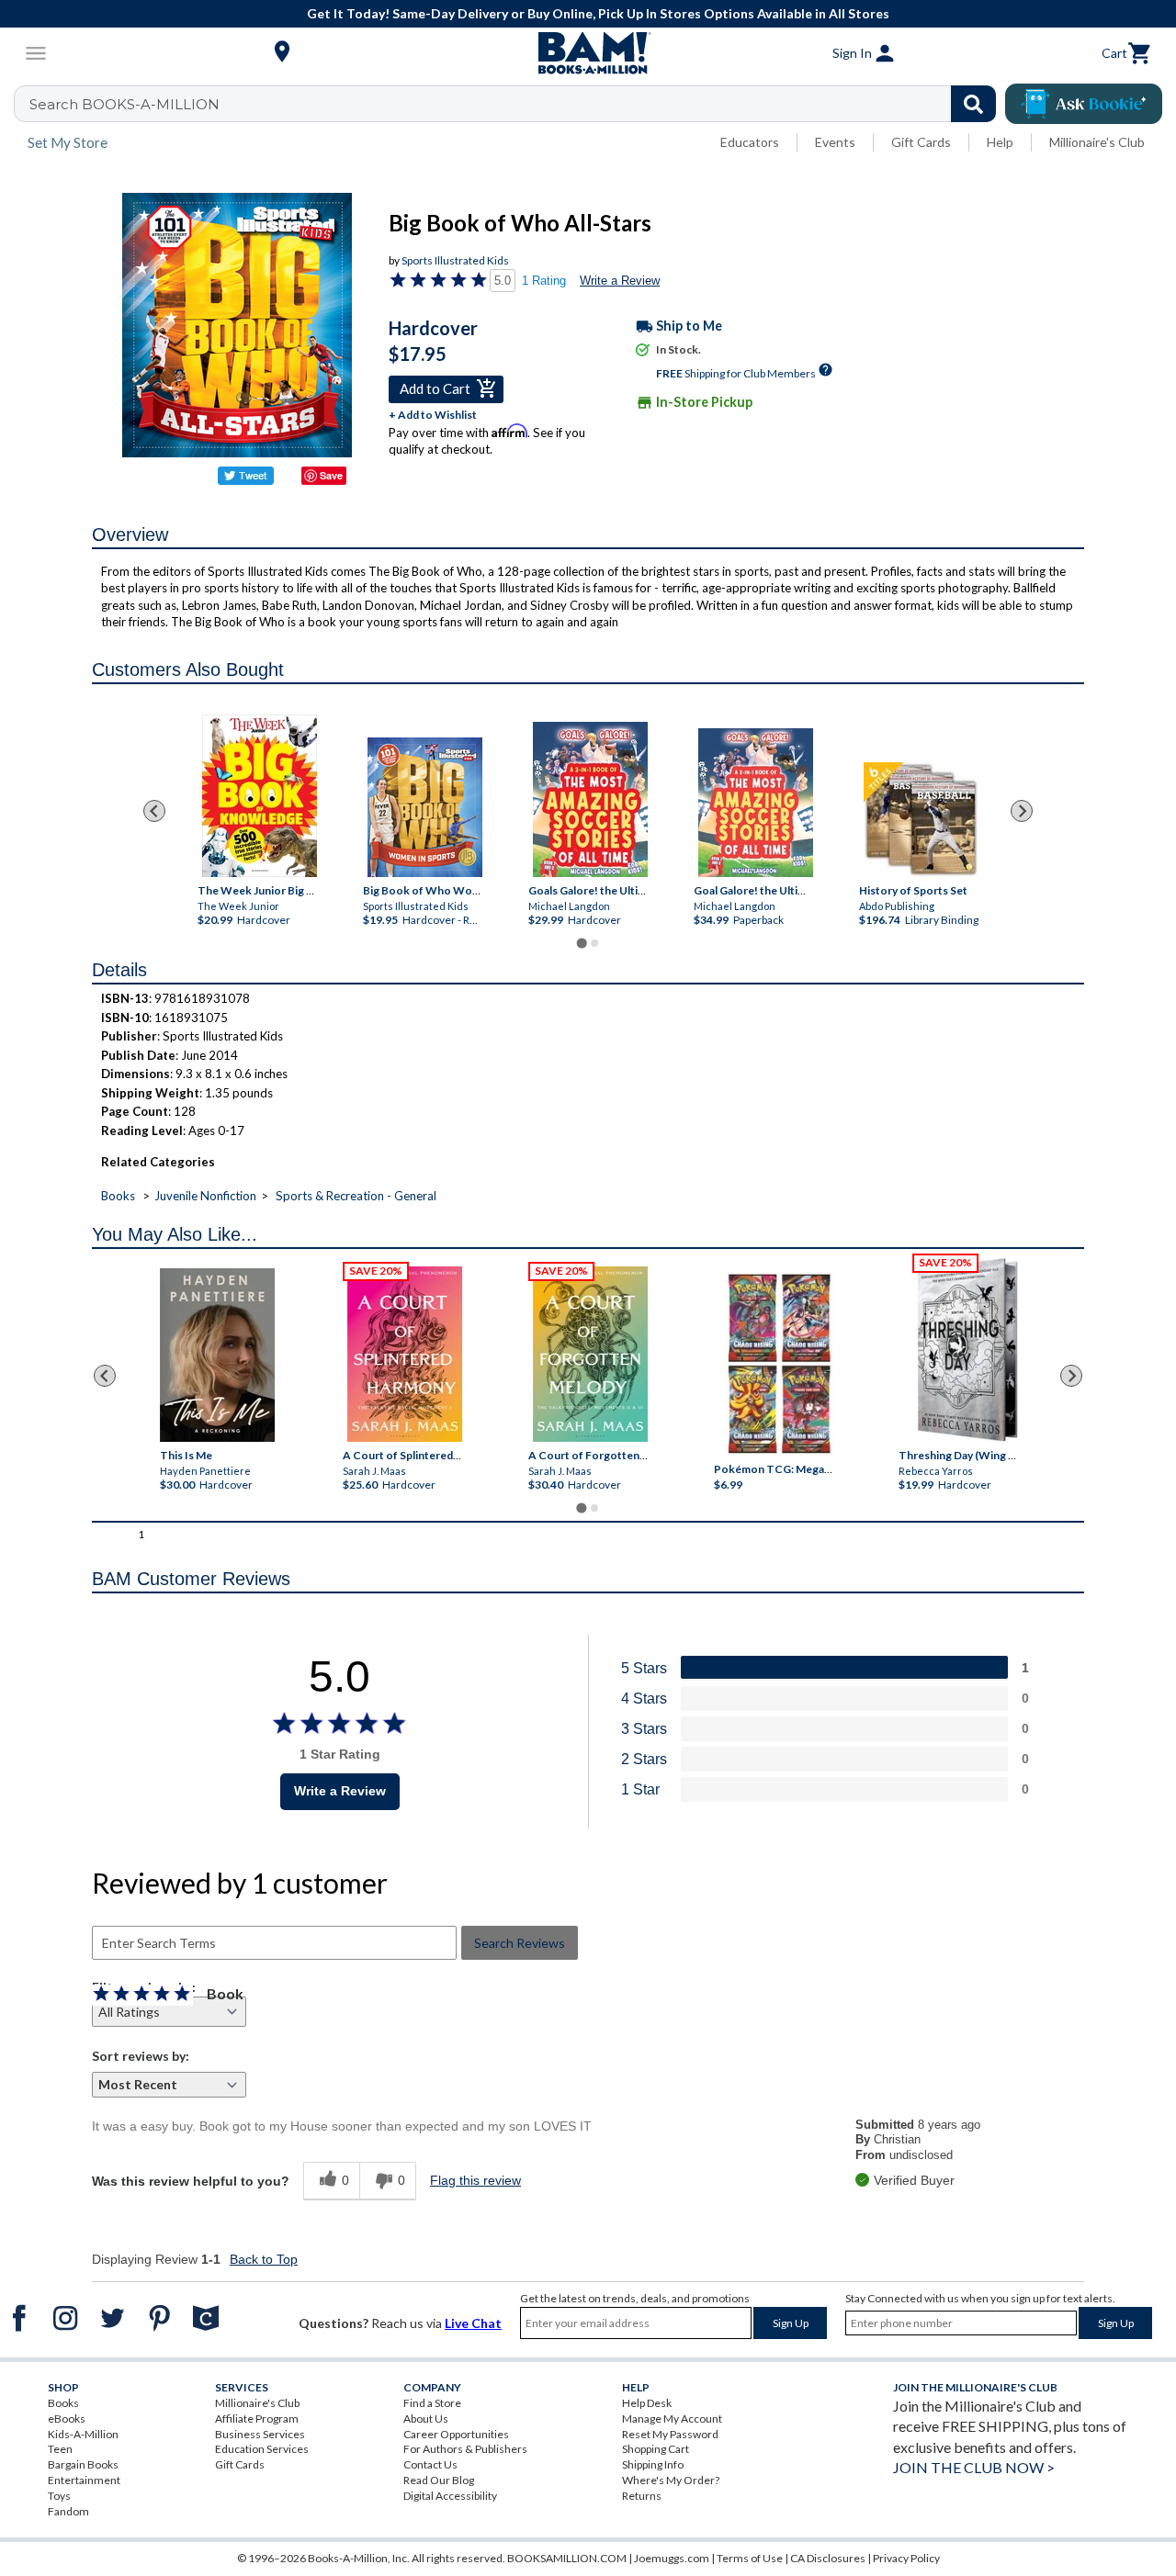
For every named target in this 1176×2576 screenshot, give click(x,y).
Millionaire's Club (1097, 142)
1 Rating (544, 281)
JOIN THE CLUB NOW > (974, 2467)
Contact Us (430, 2464)
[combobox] (517, 104)
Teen (60, 2449)
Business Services (260, 2434)
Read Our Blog (439, 2480)
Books (118, 1196)
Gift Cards (921, 142)
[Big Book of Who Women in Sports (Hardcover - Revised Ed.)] (425, 807)
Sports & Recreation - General (356, 1196)
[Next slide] (1022, 811)
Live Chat (473, 2323)
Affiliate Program (257, 2419)
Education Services (262, 2449)
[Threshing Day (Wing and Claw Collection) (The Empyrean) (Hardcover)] (967, 1350)
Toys (59, 2496)
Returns (642, 2496)
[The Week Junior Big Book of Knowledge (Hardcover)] (260, 796)
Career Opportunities (456, 2434)
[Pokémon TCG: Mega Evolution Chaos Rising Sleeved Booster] (779, 1365)
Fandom (68, 2511)
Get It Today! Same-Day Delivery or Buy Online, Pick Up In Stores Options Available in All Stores (598, 13)
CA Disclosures (828, 2558)
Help (1000, 142)
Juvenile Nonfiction (205, 1196)
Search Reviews (520, 1943)
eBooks (67, 2419)
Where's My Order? (671, 2480)
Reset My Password (670, 2434)
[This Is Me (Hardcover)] (217, 1355)
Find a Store (432, 2403)
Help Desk (647, 2403)
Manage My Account (672, 2419)
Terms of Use (750, 2558)
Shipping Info (653, 2464)
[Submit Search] (973, 104)
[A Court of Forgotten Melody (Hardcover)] (590, 1354)
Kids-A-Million (83, 2434)
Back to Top (264, 2259)
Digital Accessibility (450, 2496)
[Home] (588, 53)
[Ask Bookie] (1084, 104)
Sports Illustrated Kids (455, 260)
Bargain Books (83, 2464)
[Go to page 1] (581, 944)
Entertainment (84, 2480)
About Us (426, 2419)
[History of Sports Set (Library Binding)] (921, 820)
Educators (750, 142)
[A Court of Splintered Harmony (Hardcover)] (405, 1354)
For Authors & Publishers (465, 2449)
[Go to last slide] (154, 811)
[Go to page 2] (594, 943)
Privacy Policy (906, 2558)
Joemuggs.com (672, 2558)
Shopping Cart (656, 2449)
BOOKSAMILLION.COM (567, 2558)
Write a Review (620, 281)
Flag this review (475, 2180)
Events (835, 142)
